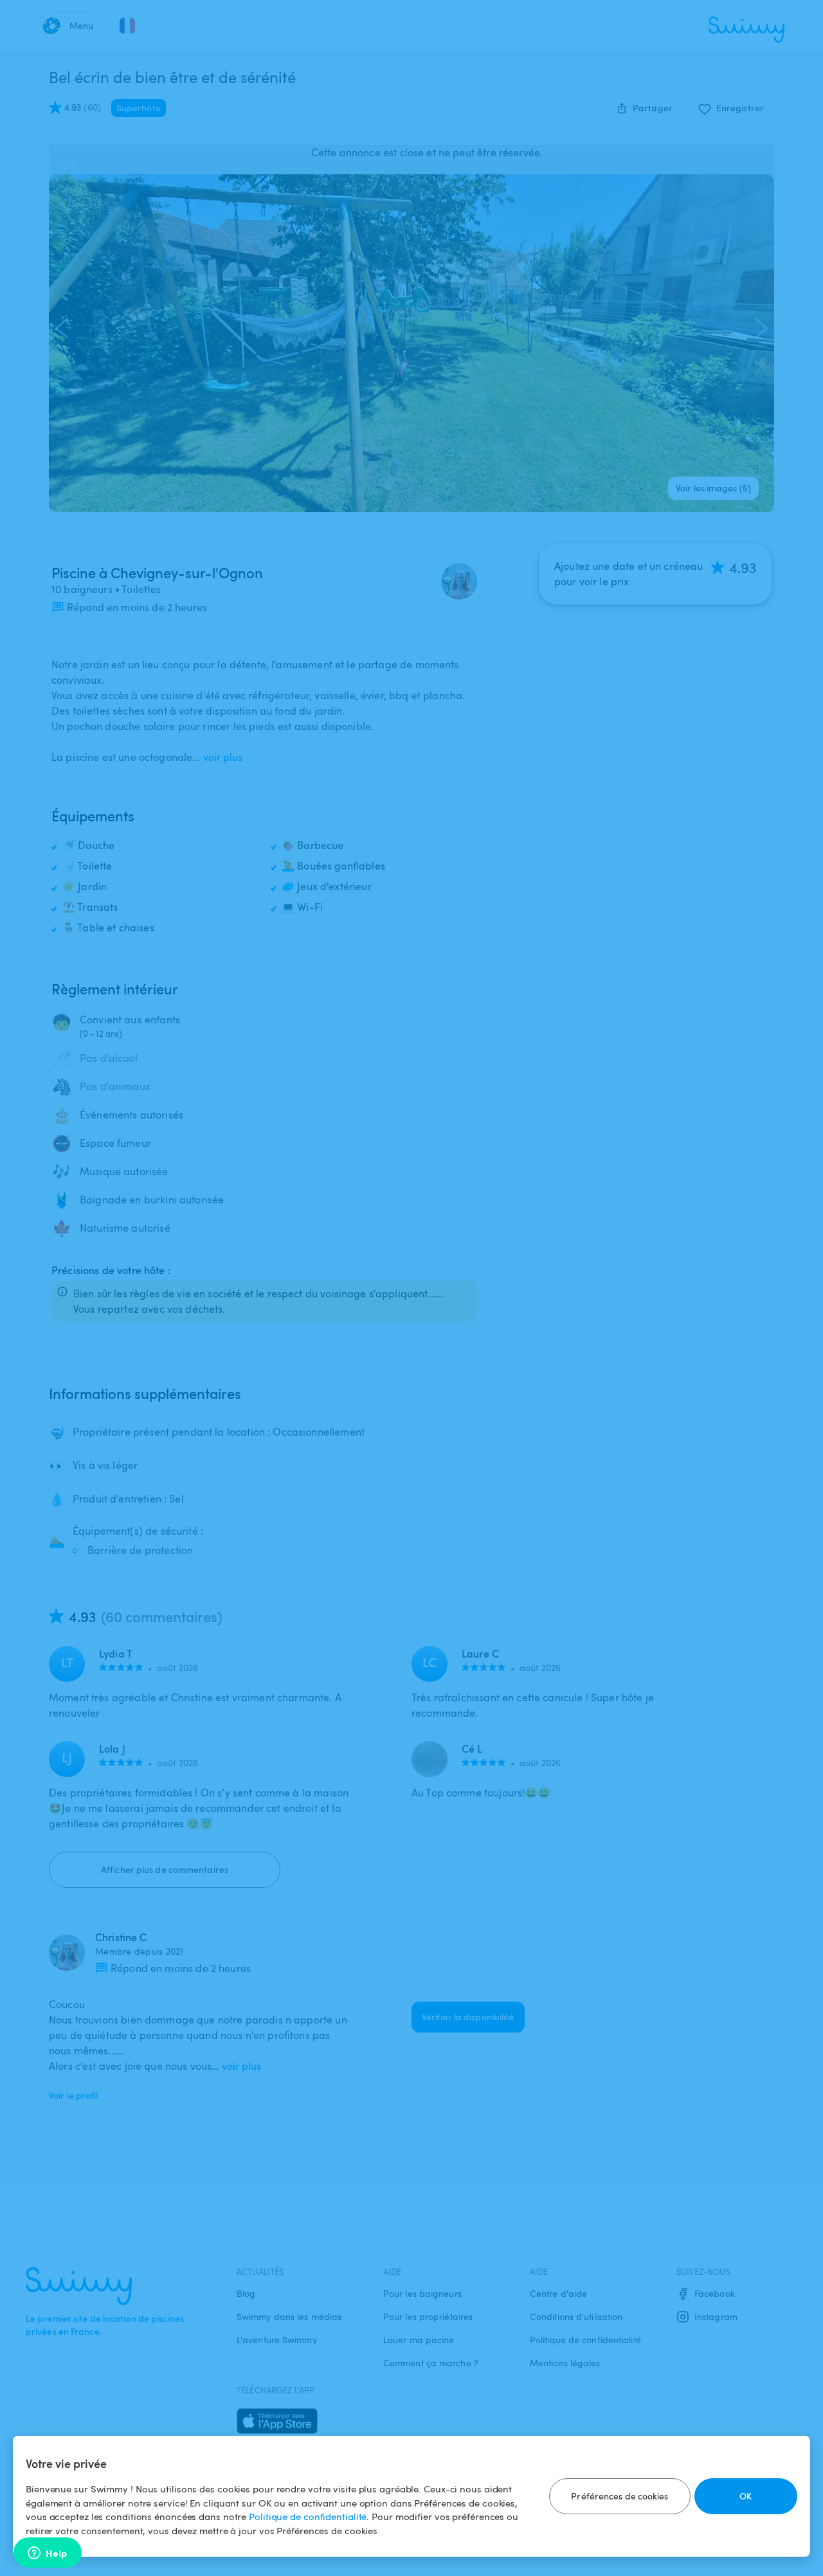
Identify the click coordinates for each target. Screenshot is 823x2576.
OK (746, 2496)
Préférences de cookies (620, 2496)
